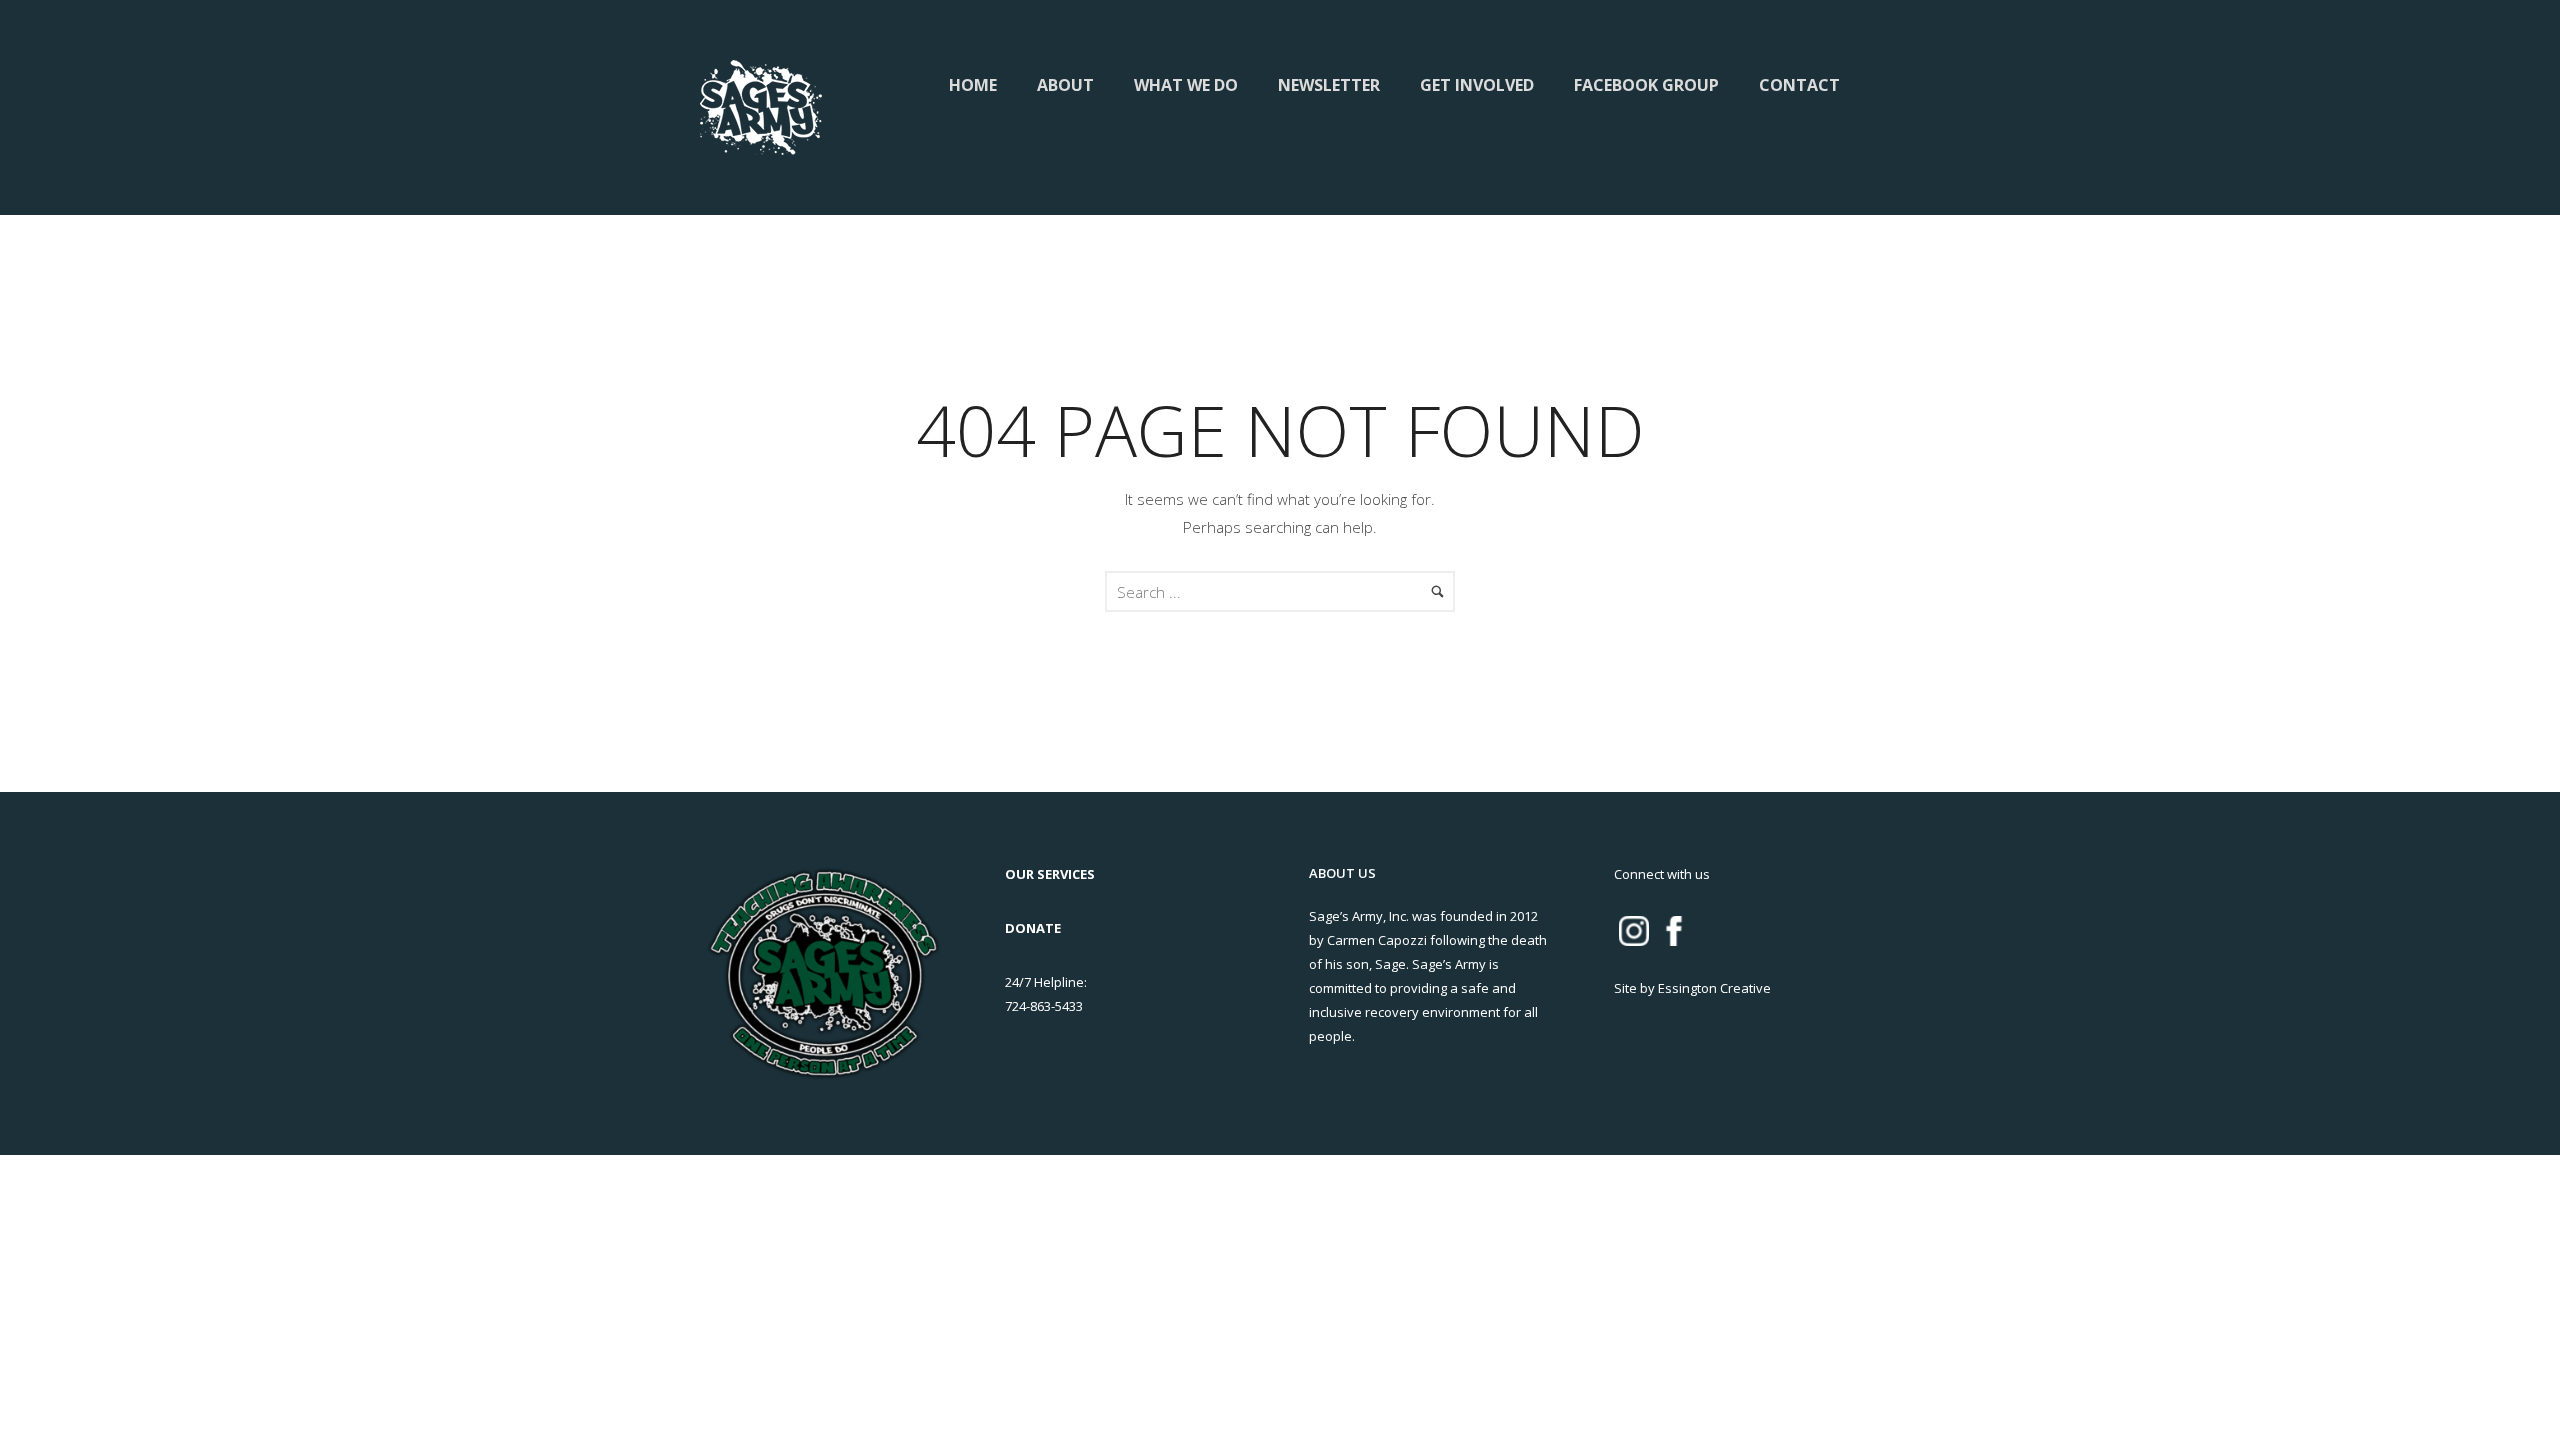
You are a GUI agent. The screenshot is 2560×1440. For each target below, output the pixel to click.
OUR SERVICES (1050, 874)
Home (973, 85)
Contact (1799, 85)
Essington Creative (1714, 988)
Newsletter (1329, 85)
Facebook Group (1646, 85)
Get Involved (1477, 85)
